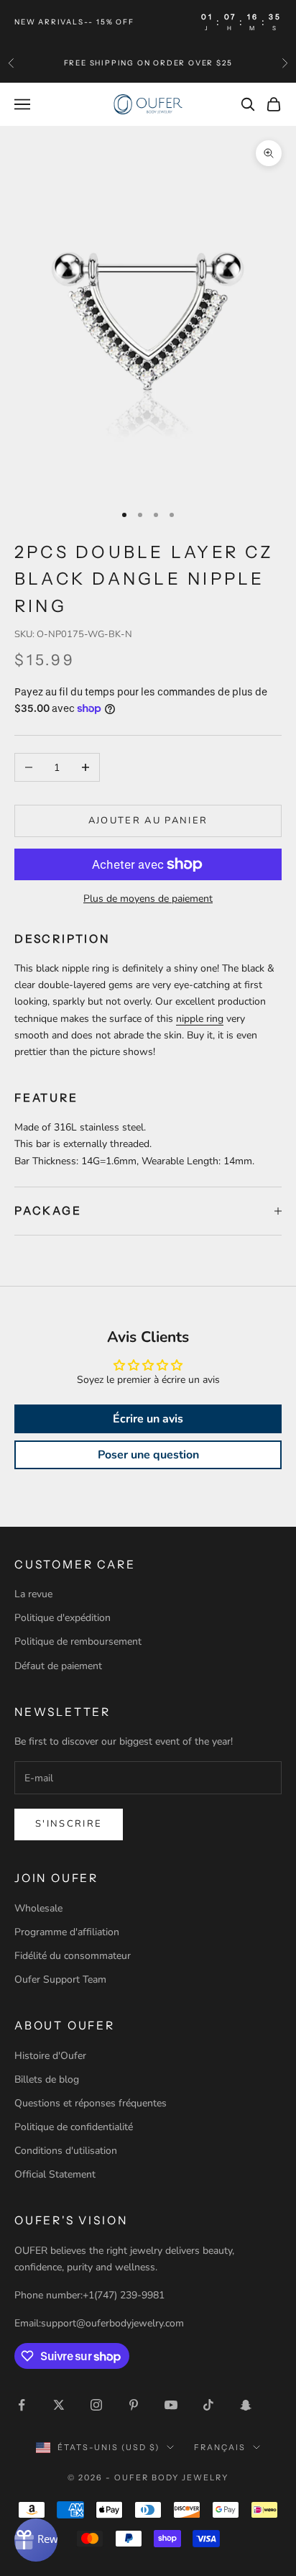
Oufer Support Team (60, 1979)
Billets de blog (47, 2079)
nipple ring (200, 1019)
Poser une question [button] (148, 1455)
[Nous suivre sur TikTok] (208, 2405)
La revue (33, 1594)
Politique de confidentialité (74, 2127)
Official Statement (55, 2174)
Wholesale (38, 1908)
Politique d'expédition (63, 1618)
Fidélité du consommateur (73, 1956)
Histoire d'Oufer (50, 2056)
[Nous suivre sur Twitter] (59, 2405)
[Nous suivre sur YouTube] (171, 2405)
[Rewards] (36, 2540)
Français (220, 2447)
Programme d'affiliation (67, 1932)
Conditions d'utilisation (66, 2151)
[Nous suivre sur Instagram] (96, 2405)
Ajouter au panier (148, 821)
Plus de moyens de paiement (148, 899)
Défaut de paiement (58, 1666)
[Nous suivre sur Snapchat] (246, 2405)
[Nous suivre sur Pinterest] (134, 2405)
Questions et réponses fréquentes (91, 2103)
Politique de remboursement (78, 1641)
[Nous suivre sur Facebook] (22, 2405)
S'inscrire (69, 1824)
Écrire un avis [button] (148, 1419)
